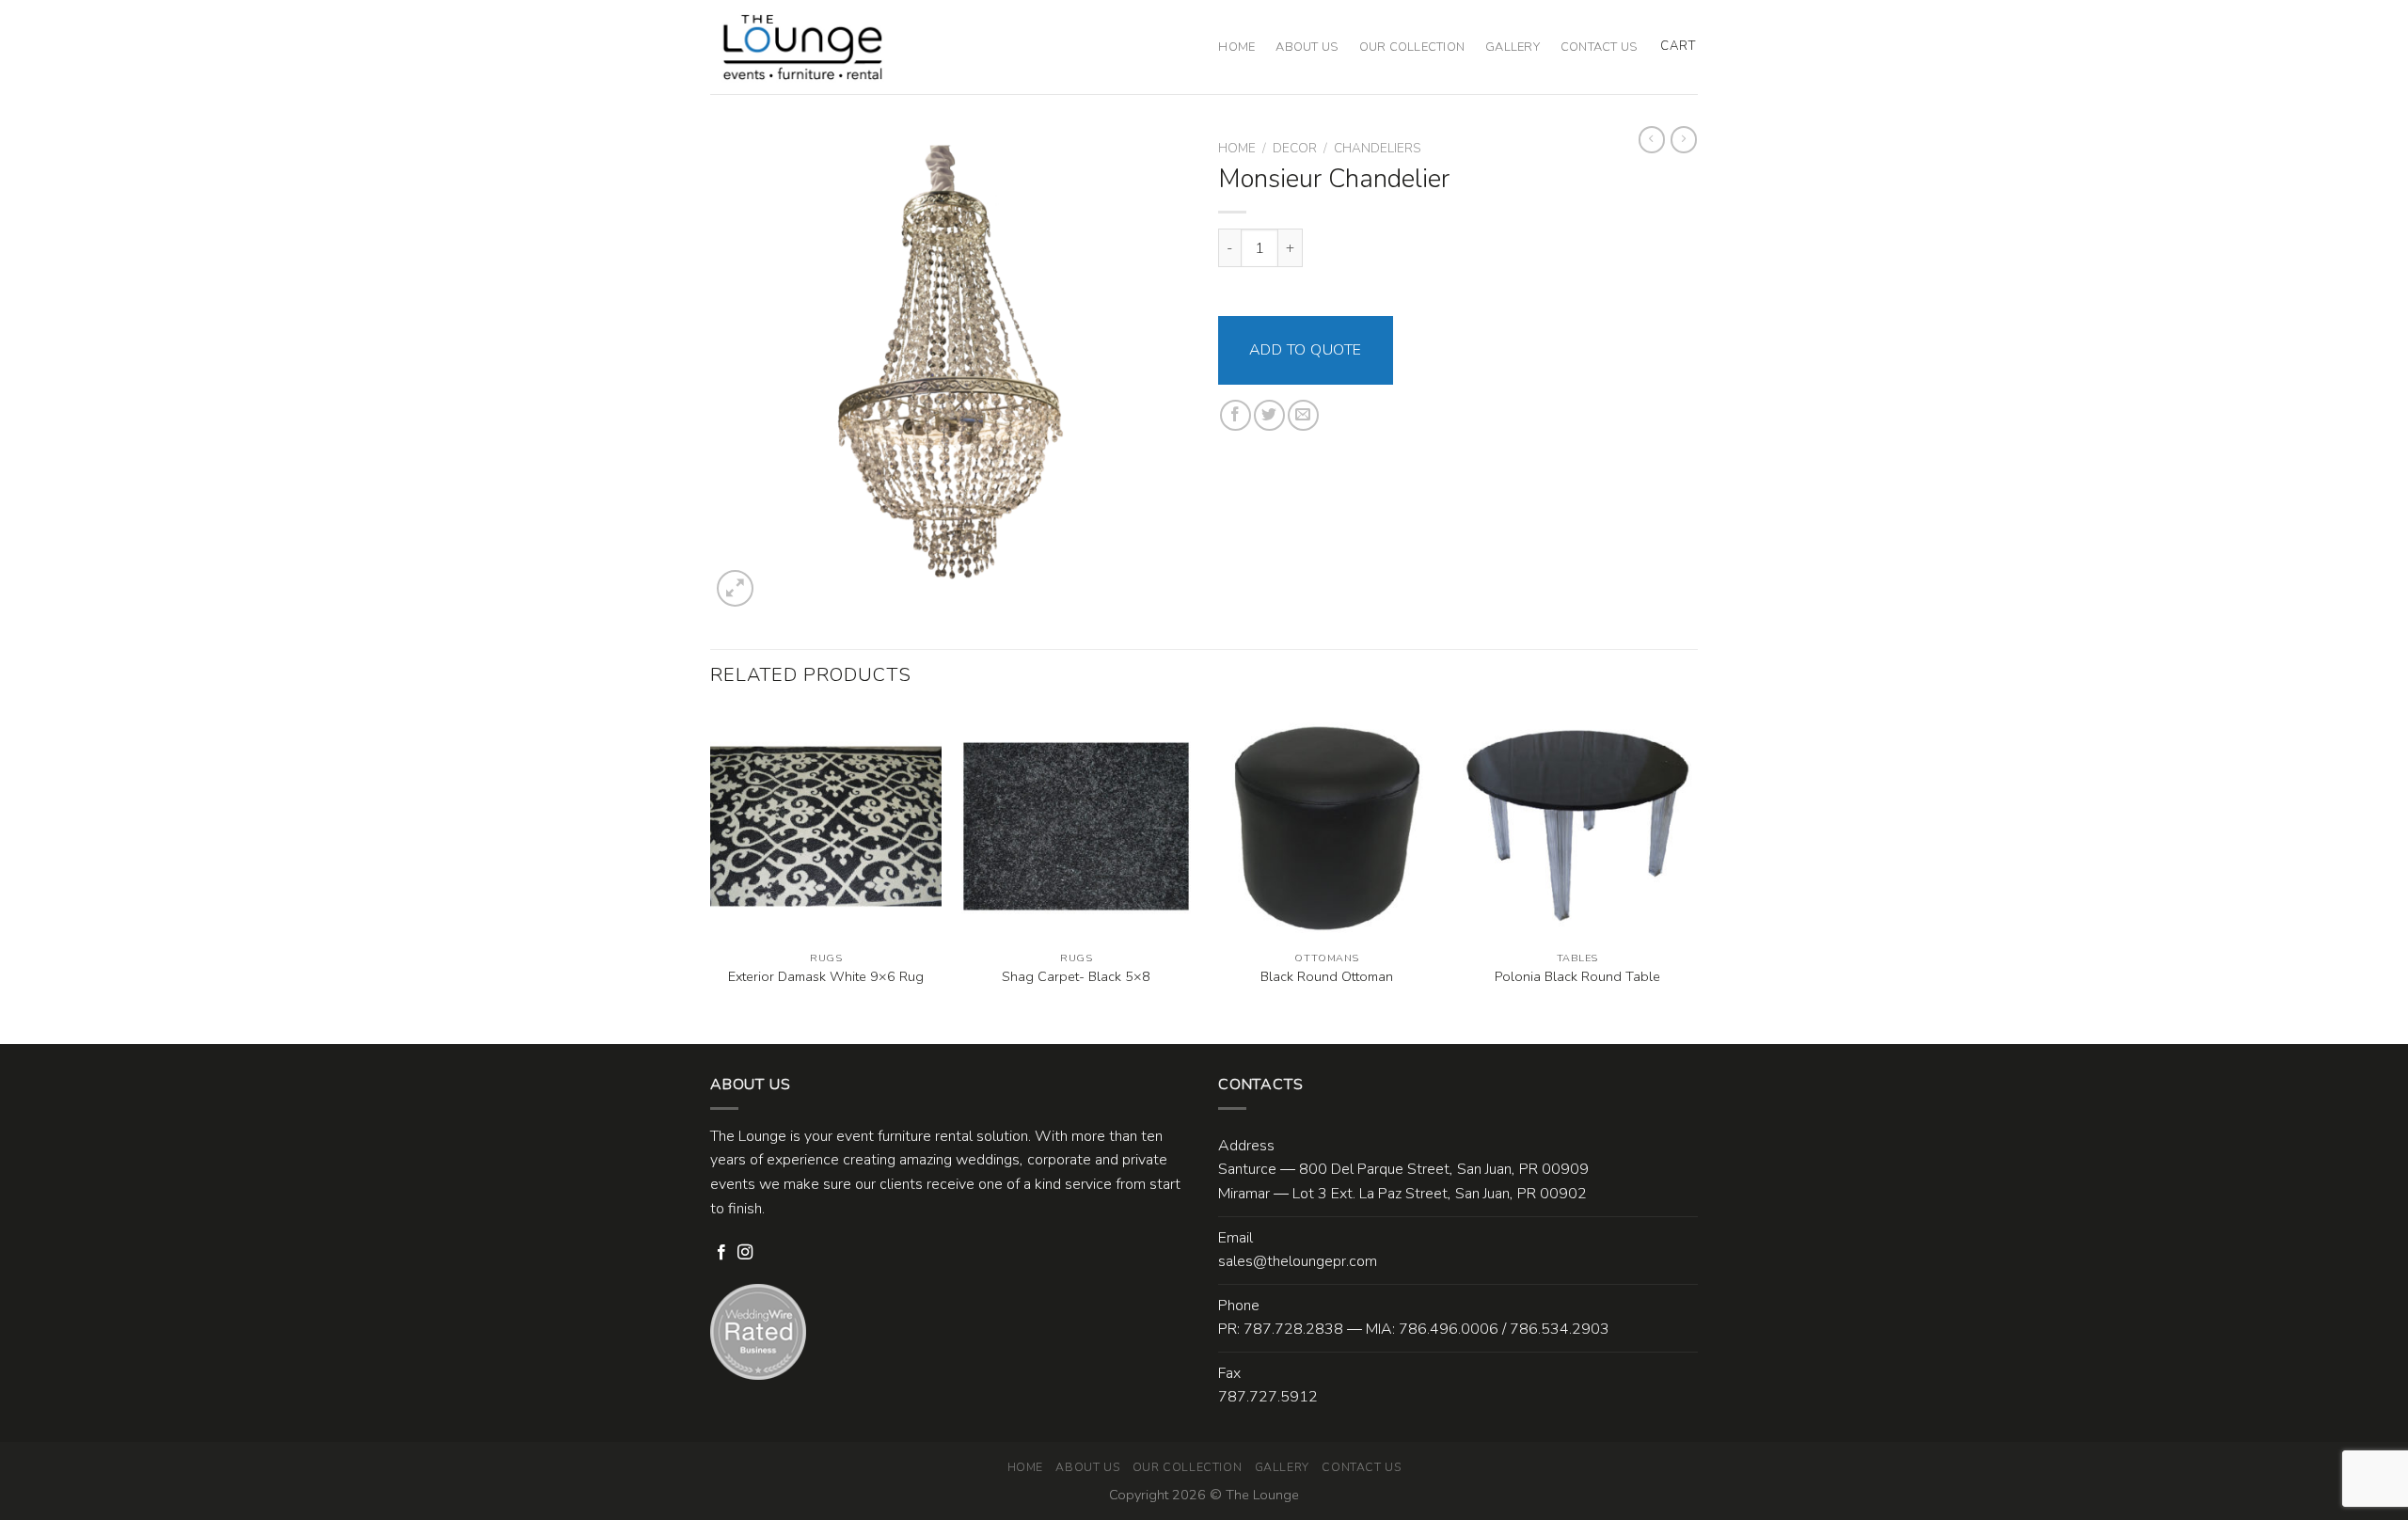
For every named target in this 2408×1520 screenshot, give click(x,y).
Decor (1295, 148)
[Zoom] (735, 588)
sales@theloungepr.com (1298, 1261)
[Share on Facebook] (1236, 415)
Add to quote (1306, 350)
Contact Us (1599, 47)
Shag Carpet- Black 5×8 (1076, 977)
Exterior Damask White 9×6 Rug (826, 977)
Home (1236, 47)
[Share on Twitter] (1269, 415)
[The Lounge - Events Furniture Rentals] (803, 47)
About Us (1307, 47)
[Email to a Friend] (1303, 415)
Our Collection (1412, 47)
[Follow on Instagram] (745, 1253)
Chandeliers (1377, 148)
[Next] (1692, 875)
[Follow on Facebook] (721, 1253)
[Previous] (711, 875)
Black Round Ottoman (1327, 977)
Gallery (1513, 47)
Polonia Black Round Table (1577, 977)
